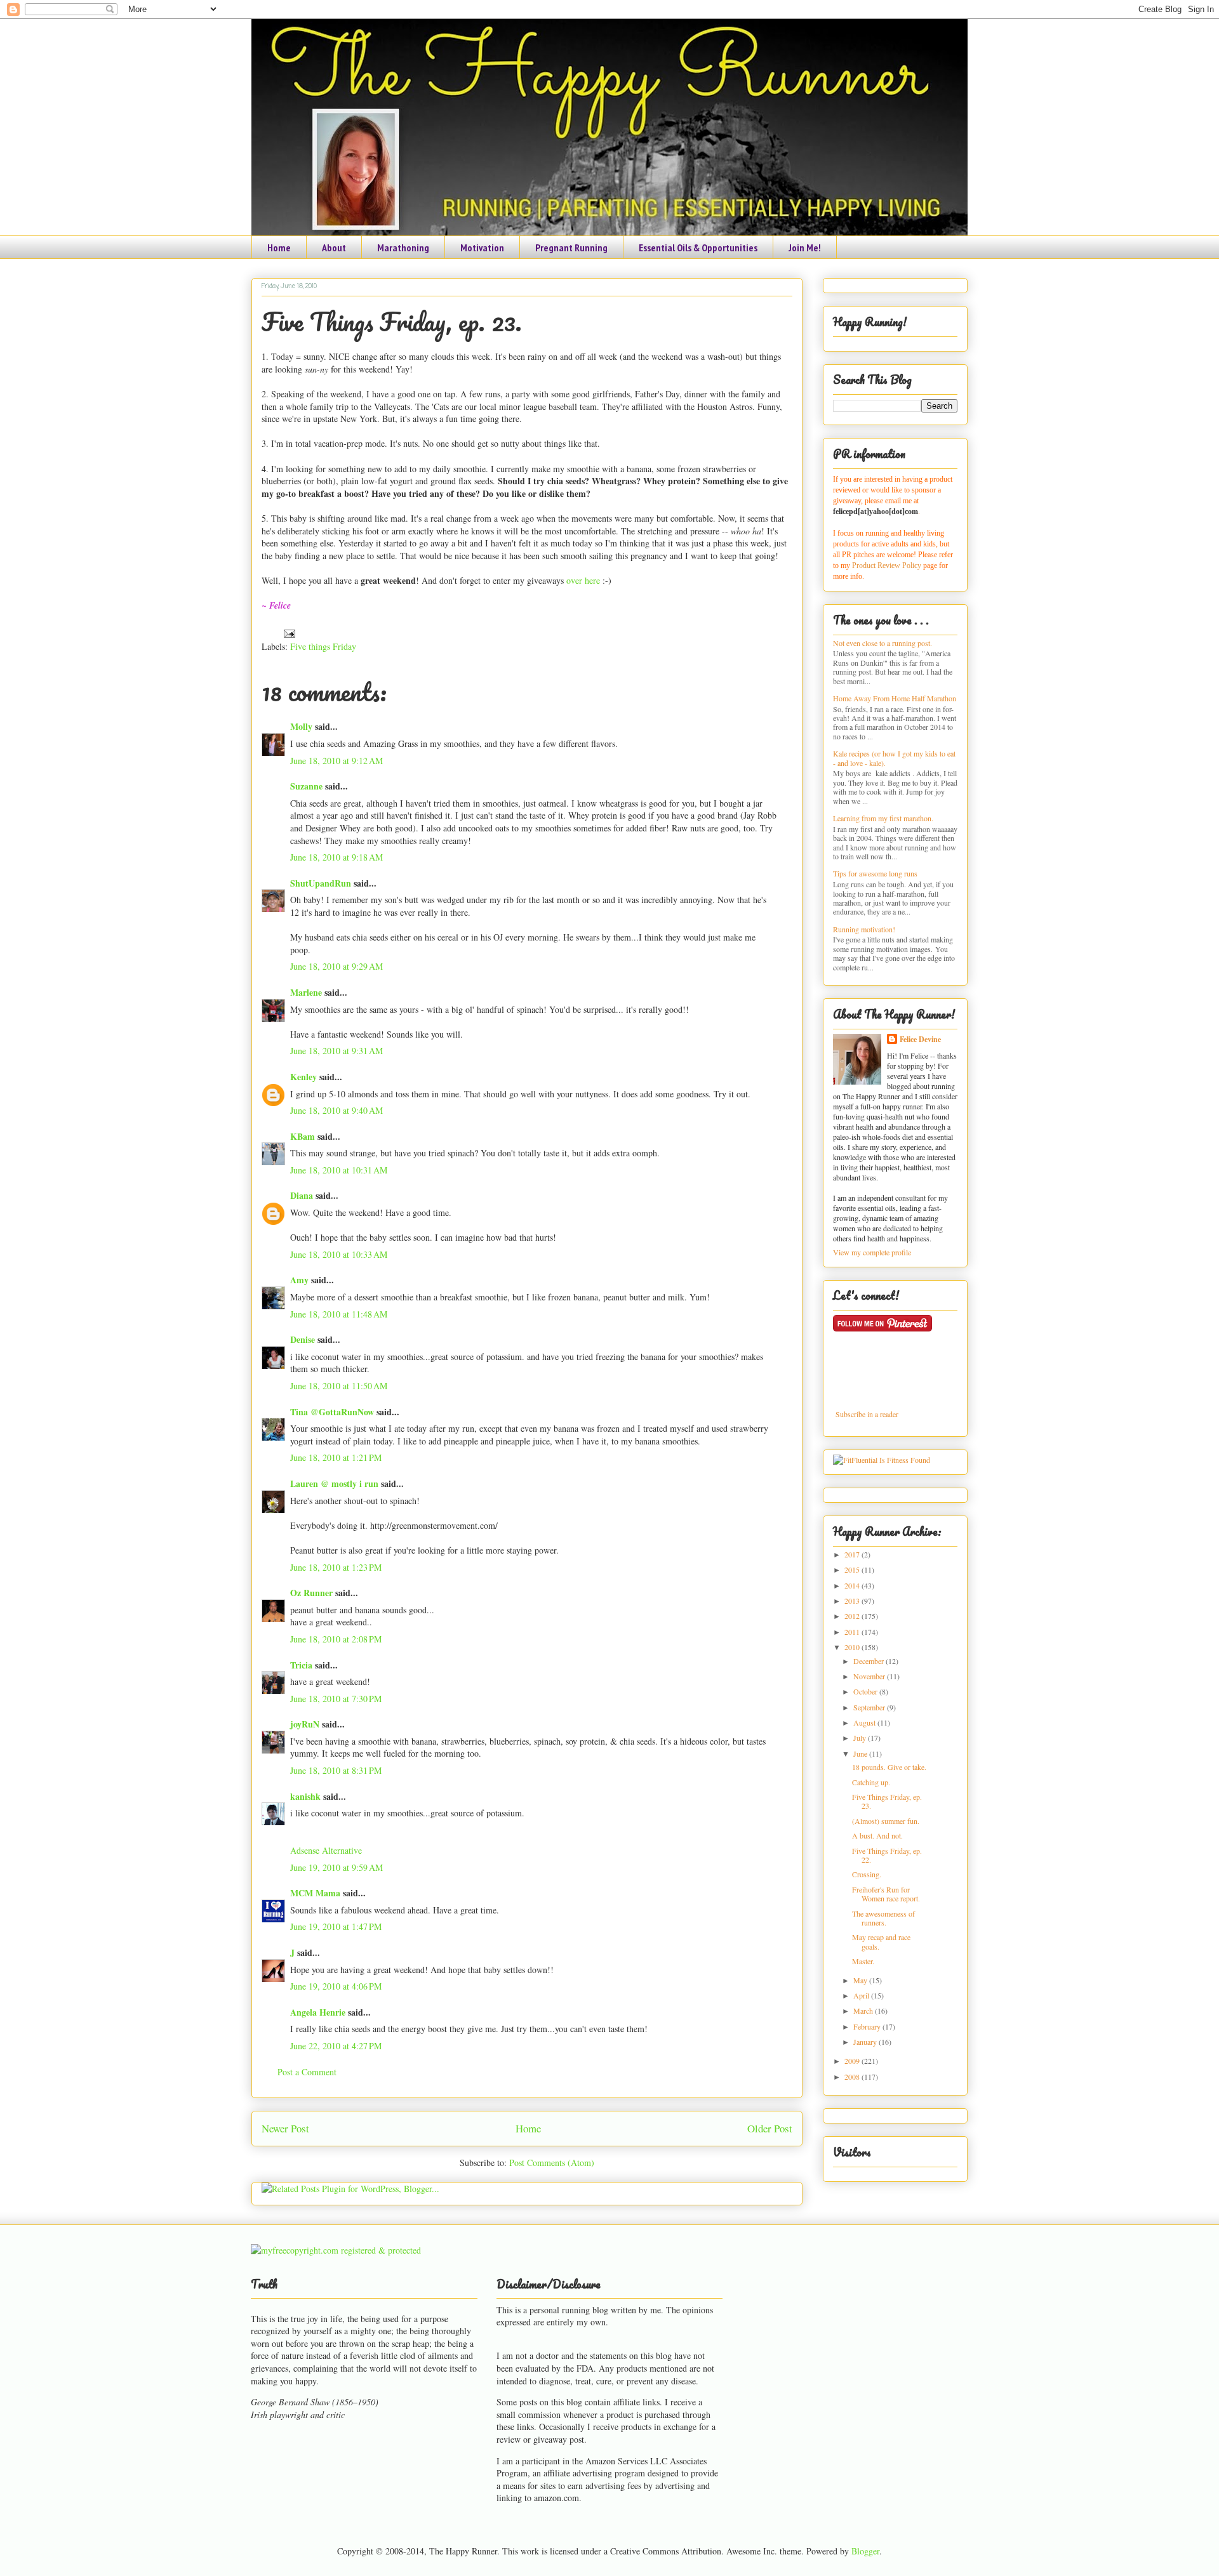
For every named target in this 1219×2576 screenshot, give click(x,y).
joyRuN (305, 1724)
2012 (853, 1616)
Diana (302, 1195)
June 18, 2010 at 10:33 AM (339, 1254)
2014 (853, 1585)
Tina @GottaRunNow (332, 1412)
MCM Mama (315, 1893)
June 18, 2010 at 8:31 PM (336, 1770)
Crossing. (867, 1874)
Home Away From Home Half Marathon (895, 698)
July (861, 1738)
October (866, 1691)
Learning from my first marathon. (883, 818)
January (866, 2042)
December (869, 1661)
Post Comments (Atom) (552, 2163)
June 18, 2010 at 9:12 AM (336, 761)
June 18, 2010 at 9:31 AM (336, 1051)
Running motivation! (864, 929)
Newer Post (285, 2128)
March (864, 2011)
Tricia (301, 1665)
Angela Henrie (318, 2012)
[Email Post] (287, 632)
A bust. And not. (877, 1835)
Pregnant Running (571, 248)
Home (279, 248)
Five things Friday (323, 646)
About (334, 248)
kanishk (305, 1796)
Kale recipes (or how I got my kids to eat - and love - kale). (894, 758)
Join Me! (805, 248)
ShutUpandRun (321, 883)
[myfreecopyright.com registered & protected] (336, 2250)
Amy (299, 1280)
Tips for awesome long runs (875, 873)
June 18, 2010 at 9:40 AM (336, 1110)
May (861, 1980)
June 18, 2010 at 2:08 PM (336, 1639)
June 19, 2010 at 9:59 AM (336, 1867)
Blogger (865, 2551)
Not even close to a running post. (883, 643)
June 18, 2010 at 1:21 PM (336, 1457)
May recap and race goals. (881, 1941)
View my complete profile (872, 1252)
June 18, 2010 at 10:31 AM (339, 1170)
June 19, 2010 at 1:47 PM (336, 1926)
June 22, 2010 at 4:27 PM (336, 2046)
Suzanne (306, 786)
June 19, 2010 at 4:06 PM (336, 1986)
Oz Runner (311, 1593)
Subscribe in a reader (867, 1414)
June (861, 1754)
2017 (853, 1554)
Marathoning (403, 248)
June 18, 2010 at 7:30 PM (336, 1699)
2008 (853, 2077)
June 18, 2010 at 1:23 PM (336, 1567)
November (870, 1676)
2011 (853, 1632)
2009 (853, 2061)
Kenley (303, 1077)
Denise (303, 1339)
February (868, 2026)
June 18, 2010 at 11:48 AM (339, 1314)
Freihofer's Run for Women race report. (886, 1894)
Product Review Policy (888, 565)
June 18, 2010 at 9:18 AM (336, 857)
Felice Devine (920, 1039)
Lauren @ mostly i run (334, 1483)
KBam (303, 1136)
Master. (863, 1961)
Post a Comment (307, 2072)
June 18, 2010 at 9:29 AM (336, 966)
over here (582, 580)
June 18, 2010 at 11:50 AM (339, 1386)
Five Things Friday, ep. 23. (392, 321)
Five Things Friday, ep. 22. (887, 1855)
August (865, 1722)
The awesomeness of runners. (883, 1918)
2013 (853, 1601)
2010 (853, 1647)
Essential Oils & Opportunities (698, 248)
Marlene (306, 992)
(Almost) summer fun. (886, 1821)
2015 (853, 1569)
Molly (301, 726)
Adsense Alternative (326, 1850)
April (862, 1995)
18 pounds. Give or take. (889, 1767)
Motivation (482, 248)
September (870, 1707)
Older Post (770, 2128)
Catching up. (871, 1782)
